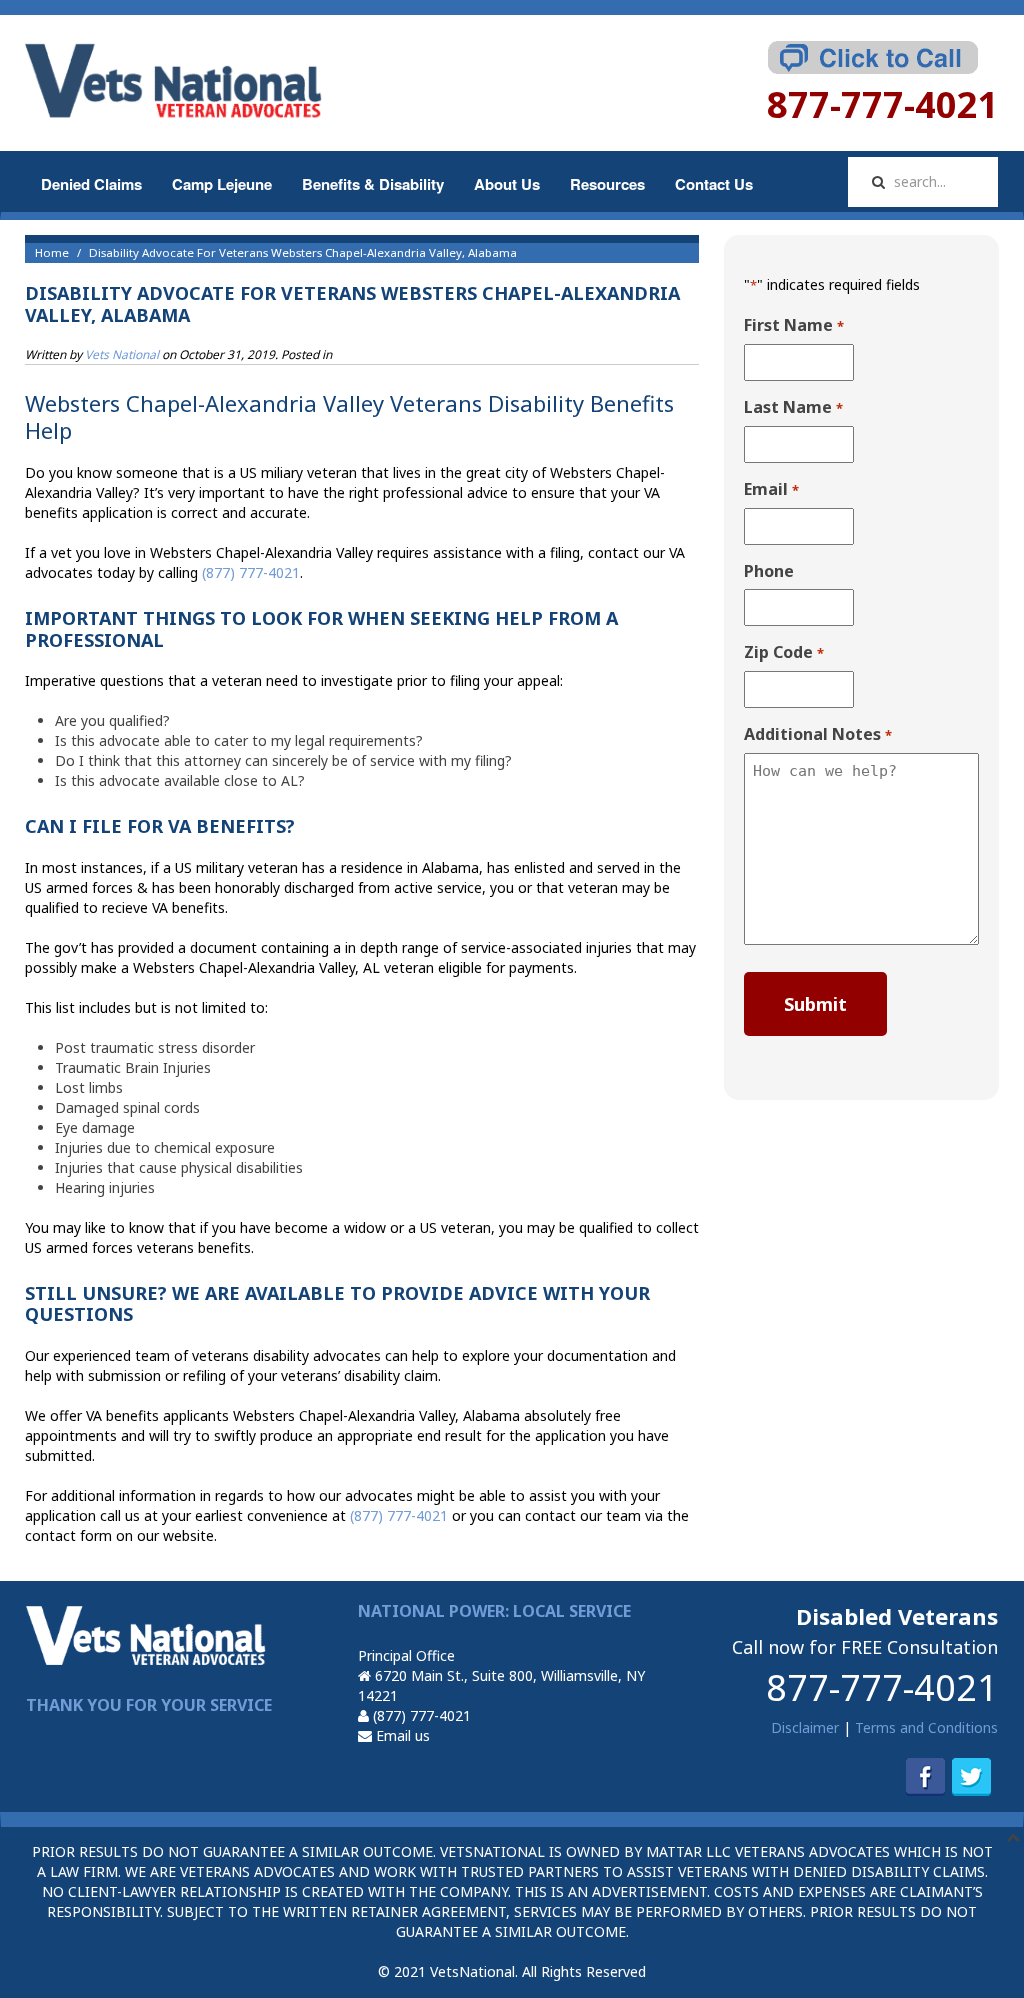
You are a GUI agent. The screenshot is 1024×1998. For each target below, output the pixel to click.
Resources (607, 184)
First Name (793, 325)
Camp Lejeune (222, 184)
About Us (507, 184)
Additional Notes (817, 734)
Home (52, 252)
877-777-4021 (882, 1687)
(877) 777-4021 (420, 1715)
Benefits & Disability (373, 184)
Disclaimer (805, 1727)
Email (771, 489)
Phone (769, 571)
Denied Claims (91, 184)
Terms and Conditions (926, 1727)
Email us (401, 1735)
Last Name (793, 407)
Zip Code (783, 652)
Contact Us (714, 184)
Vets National (122, 354)
